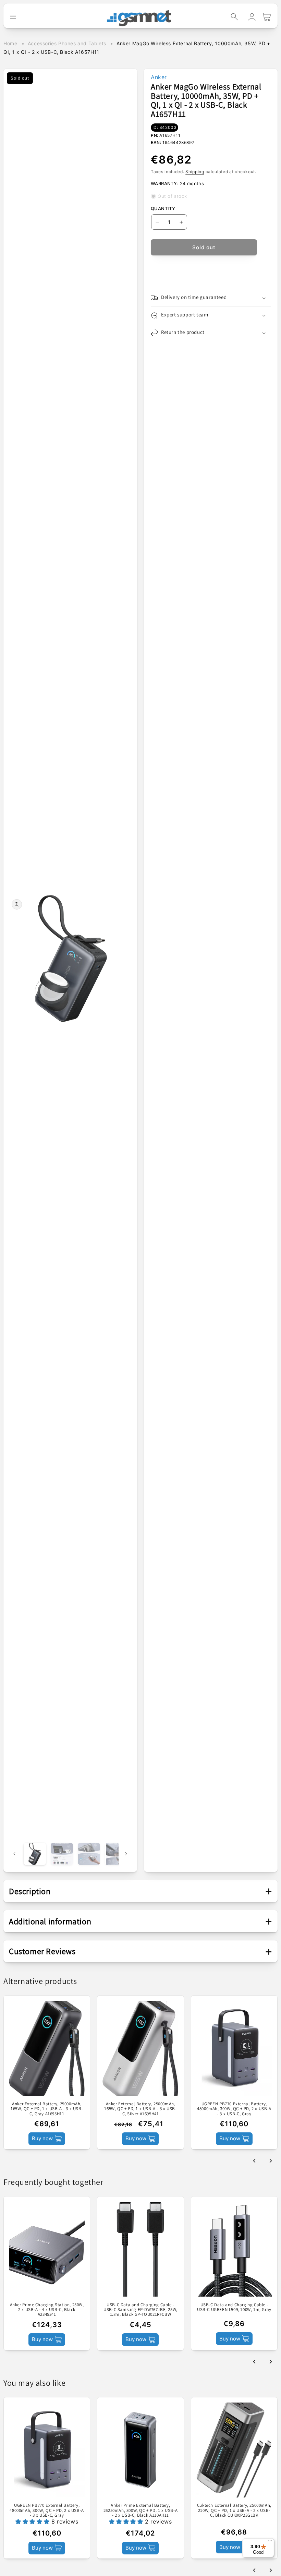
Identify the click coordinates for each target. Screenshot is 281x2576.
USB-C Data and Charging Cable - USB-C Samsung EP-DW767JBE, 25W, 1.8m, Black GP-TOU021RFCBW (140, 2310)
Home (10, 43)
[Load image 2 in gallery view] (62, 1854)
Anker (159, 77)
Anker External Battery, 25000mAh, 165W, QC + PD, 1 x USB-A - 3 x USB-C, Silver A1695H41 (140, 2109)
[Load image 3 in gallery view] (89, 1854)
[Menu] (270, 2542)
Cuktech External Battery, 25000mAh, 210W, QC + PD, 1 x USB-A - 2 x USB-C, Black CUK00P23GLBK (234, 2510)
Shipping (195, 172)
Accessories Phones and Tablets (67, 43)
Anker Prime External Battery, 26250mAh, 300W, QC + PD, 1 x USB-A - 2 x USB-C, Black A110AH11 (140, 2510)
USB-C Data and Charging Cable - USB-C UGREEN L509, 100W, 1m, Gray (234, 2307)
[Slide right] (126, 1854)
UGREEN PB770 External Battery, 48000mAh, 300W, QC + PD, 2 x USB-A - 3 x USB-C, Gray (234, 2109)
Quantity (163, 208)
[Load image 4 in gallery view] (116, 1854)
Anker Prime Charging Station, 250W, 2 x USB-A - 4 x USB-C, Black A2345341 (47, 2310)
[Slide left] (14, 1854)
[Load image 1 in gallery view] (35, 1854)
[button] (234, 17)
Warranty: (164, 183)
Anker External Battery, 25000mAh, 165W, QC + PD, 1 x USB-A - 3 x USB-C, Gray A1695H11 (47, 2109)
